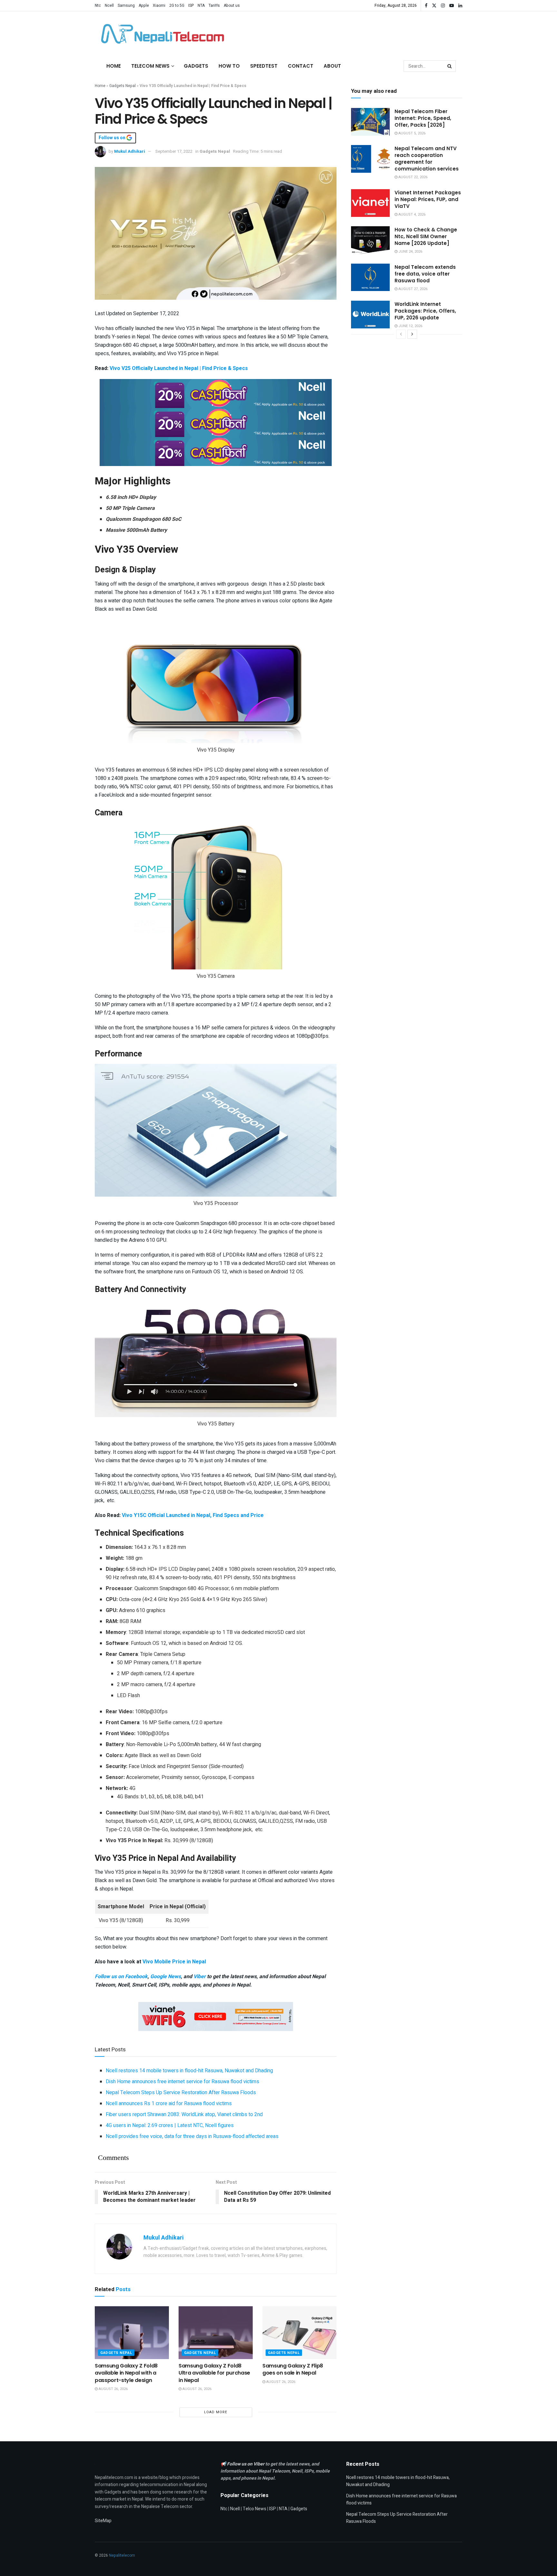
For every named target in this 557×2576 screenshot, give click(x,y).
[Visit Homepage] (161, 34)
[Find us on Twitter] (434, 6)
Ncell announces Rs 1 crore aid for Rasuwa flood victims (169, 2104)
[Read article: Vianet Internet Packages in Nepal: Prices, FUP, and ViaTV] (370, 203)
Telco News (254, 2509)
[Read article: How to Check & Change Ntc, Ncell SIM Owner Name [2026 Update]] (370, 240)
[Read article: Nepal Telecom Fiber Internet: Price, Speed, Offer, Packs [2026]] (370, 122)
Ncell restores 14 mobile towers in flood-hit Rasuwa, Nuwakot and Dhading (189, 2071)
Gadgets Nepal (122, 86)
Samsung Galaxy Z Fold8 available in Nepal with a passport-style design (126, 2373)
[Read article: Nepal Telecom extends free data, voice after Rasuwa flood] (370, 277)
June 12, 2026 (410, 326)
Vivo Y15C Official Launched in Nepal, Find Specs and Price (193, 1515)
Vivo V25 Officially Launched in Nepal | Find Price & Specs (179, 368)
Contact (301, 66)
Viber (200, 1977)
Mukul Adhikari (130, 151)
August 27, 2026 (412, 289)
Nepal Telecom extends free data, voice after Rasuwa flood (425, 274)
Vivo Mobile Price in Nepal (174, 1962)
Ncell (109, 5)
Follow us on (112, 138)
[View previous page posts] (401, 334)
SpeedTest (264, 66)
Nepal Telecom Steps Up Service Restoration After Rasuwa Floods (181, 2093)
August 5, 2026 (411, 133)
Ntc (98, 5)
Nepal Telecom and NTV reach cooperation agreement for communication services (427, 159)
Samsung (126, 5)
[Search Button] (450, 66)
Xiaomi (159, 5)
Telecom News (150, 66)
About (332, 66)
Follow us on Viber (246, 2464)
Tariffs (214, 5)
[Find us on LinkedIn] (460, 6)
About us (232, 5)
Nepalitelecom (122, 2555)
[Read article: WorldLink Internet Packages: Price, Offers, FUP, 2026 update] (370, 315)
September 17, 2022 (174, 151)
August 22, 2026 (412, 177)
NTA (201, 5)
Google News (166, 1977)
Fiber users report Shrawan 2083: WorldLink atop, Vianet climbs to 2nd (184, 2114)
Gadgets (196, 66)
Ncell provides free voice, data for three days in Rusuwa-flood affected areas (192, 2136)
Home (114, 66)
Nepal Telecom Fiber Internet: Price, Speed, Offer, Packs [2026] (423, 118)
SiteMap (103, 2521)
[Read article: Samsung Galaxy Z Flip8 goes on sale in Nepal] (299, 2333)
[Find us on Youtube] (452, 6)
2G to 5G (177, 5)
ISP (191, 5)
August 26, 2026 (113, 2389)
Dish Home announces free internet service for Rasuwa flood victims (182, 2082)
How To (229, 66)
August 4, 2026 (411, 214)
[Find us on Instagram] (443, 6)
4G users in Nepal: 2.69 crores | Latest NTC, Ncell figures (170, 2125)
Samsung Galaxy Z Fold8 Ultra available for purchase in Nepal (214, 2373)
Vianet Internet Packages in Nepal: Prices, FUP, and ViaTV (428, 199)
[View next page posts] (412, 334)
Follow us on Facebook (121, 1977)
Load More (216, 2412)
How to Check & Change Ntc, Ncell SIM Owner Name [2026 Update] (426, 236)
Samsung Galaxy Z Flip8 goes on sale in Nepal (293, 2369)
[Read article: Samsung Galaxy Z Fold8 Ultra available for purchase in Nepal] (216, 2333)
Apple (144, 5)
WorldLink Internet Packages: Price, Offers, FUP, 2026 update (425, 311)
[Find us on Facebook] (426, 6)
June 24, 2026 (410, 252)
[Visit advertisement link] (216, 393)
